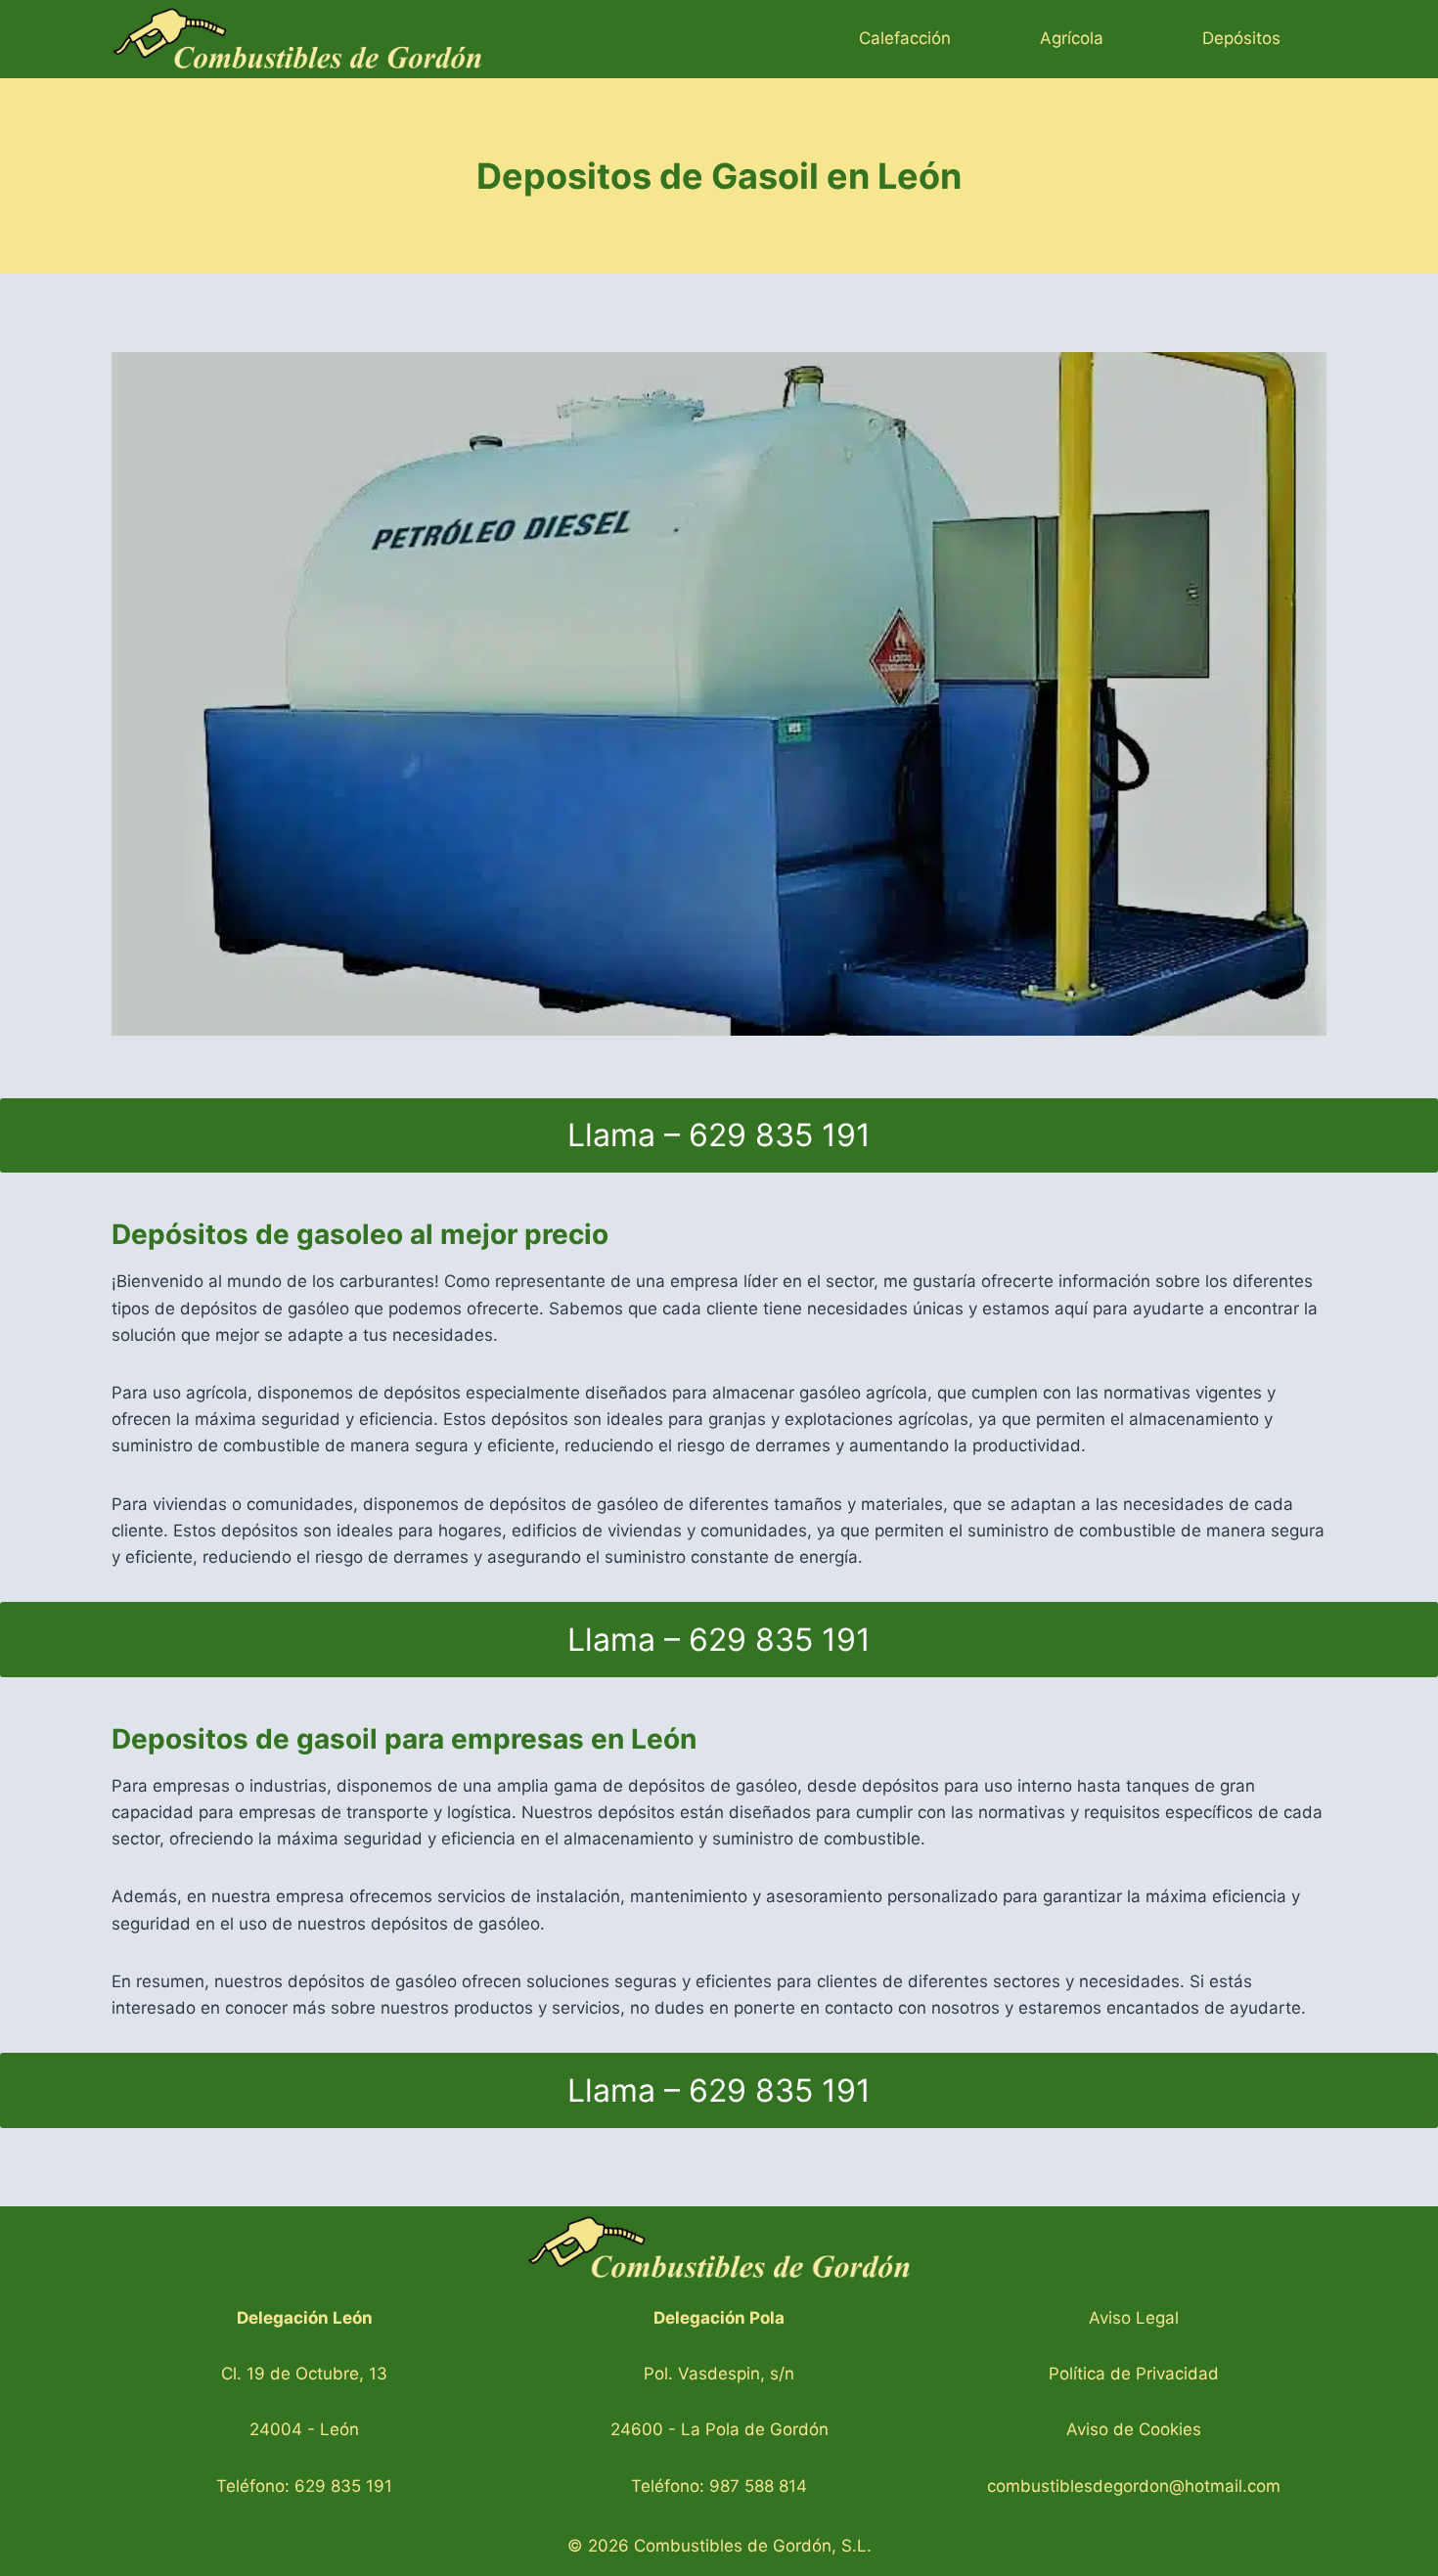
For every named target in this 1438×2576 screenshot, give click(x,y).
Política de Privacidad (1134, 2374)
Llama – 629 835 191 (719, 1135)
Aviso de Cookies (1134, 2429)
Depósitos (1241, 38)
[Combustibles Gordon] (297, 39)
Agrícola (1072, 38)
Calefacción (905, 38)
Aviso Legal (1134, 2318)
